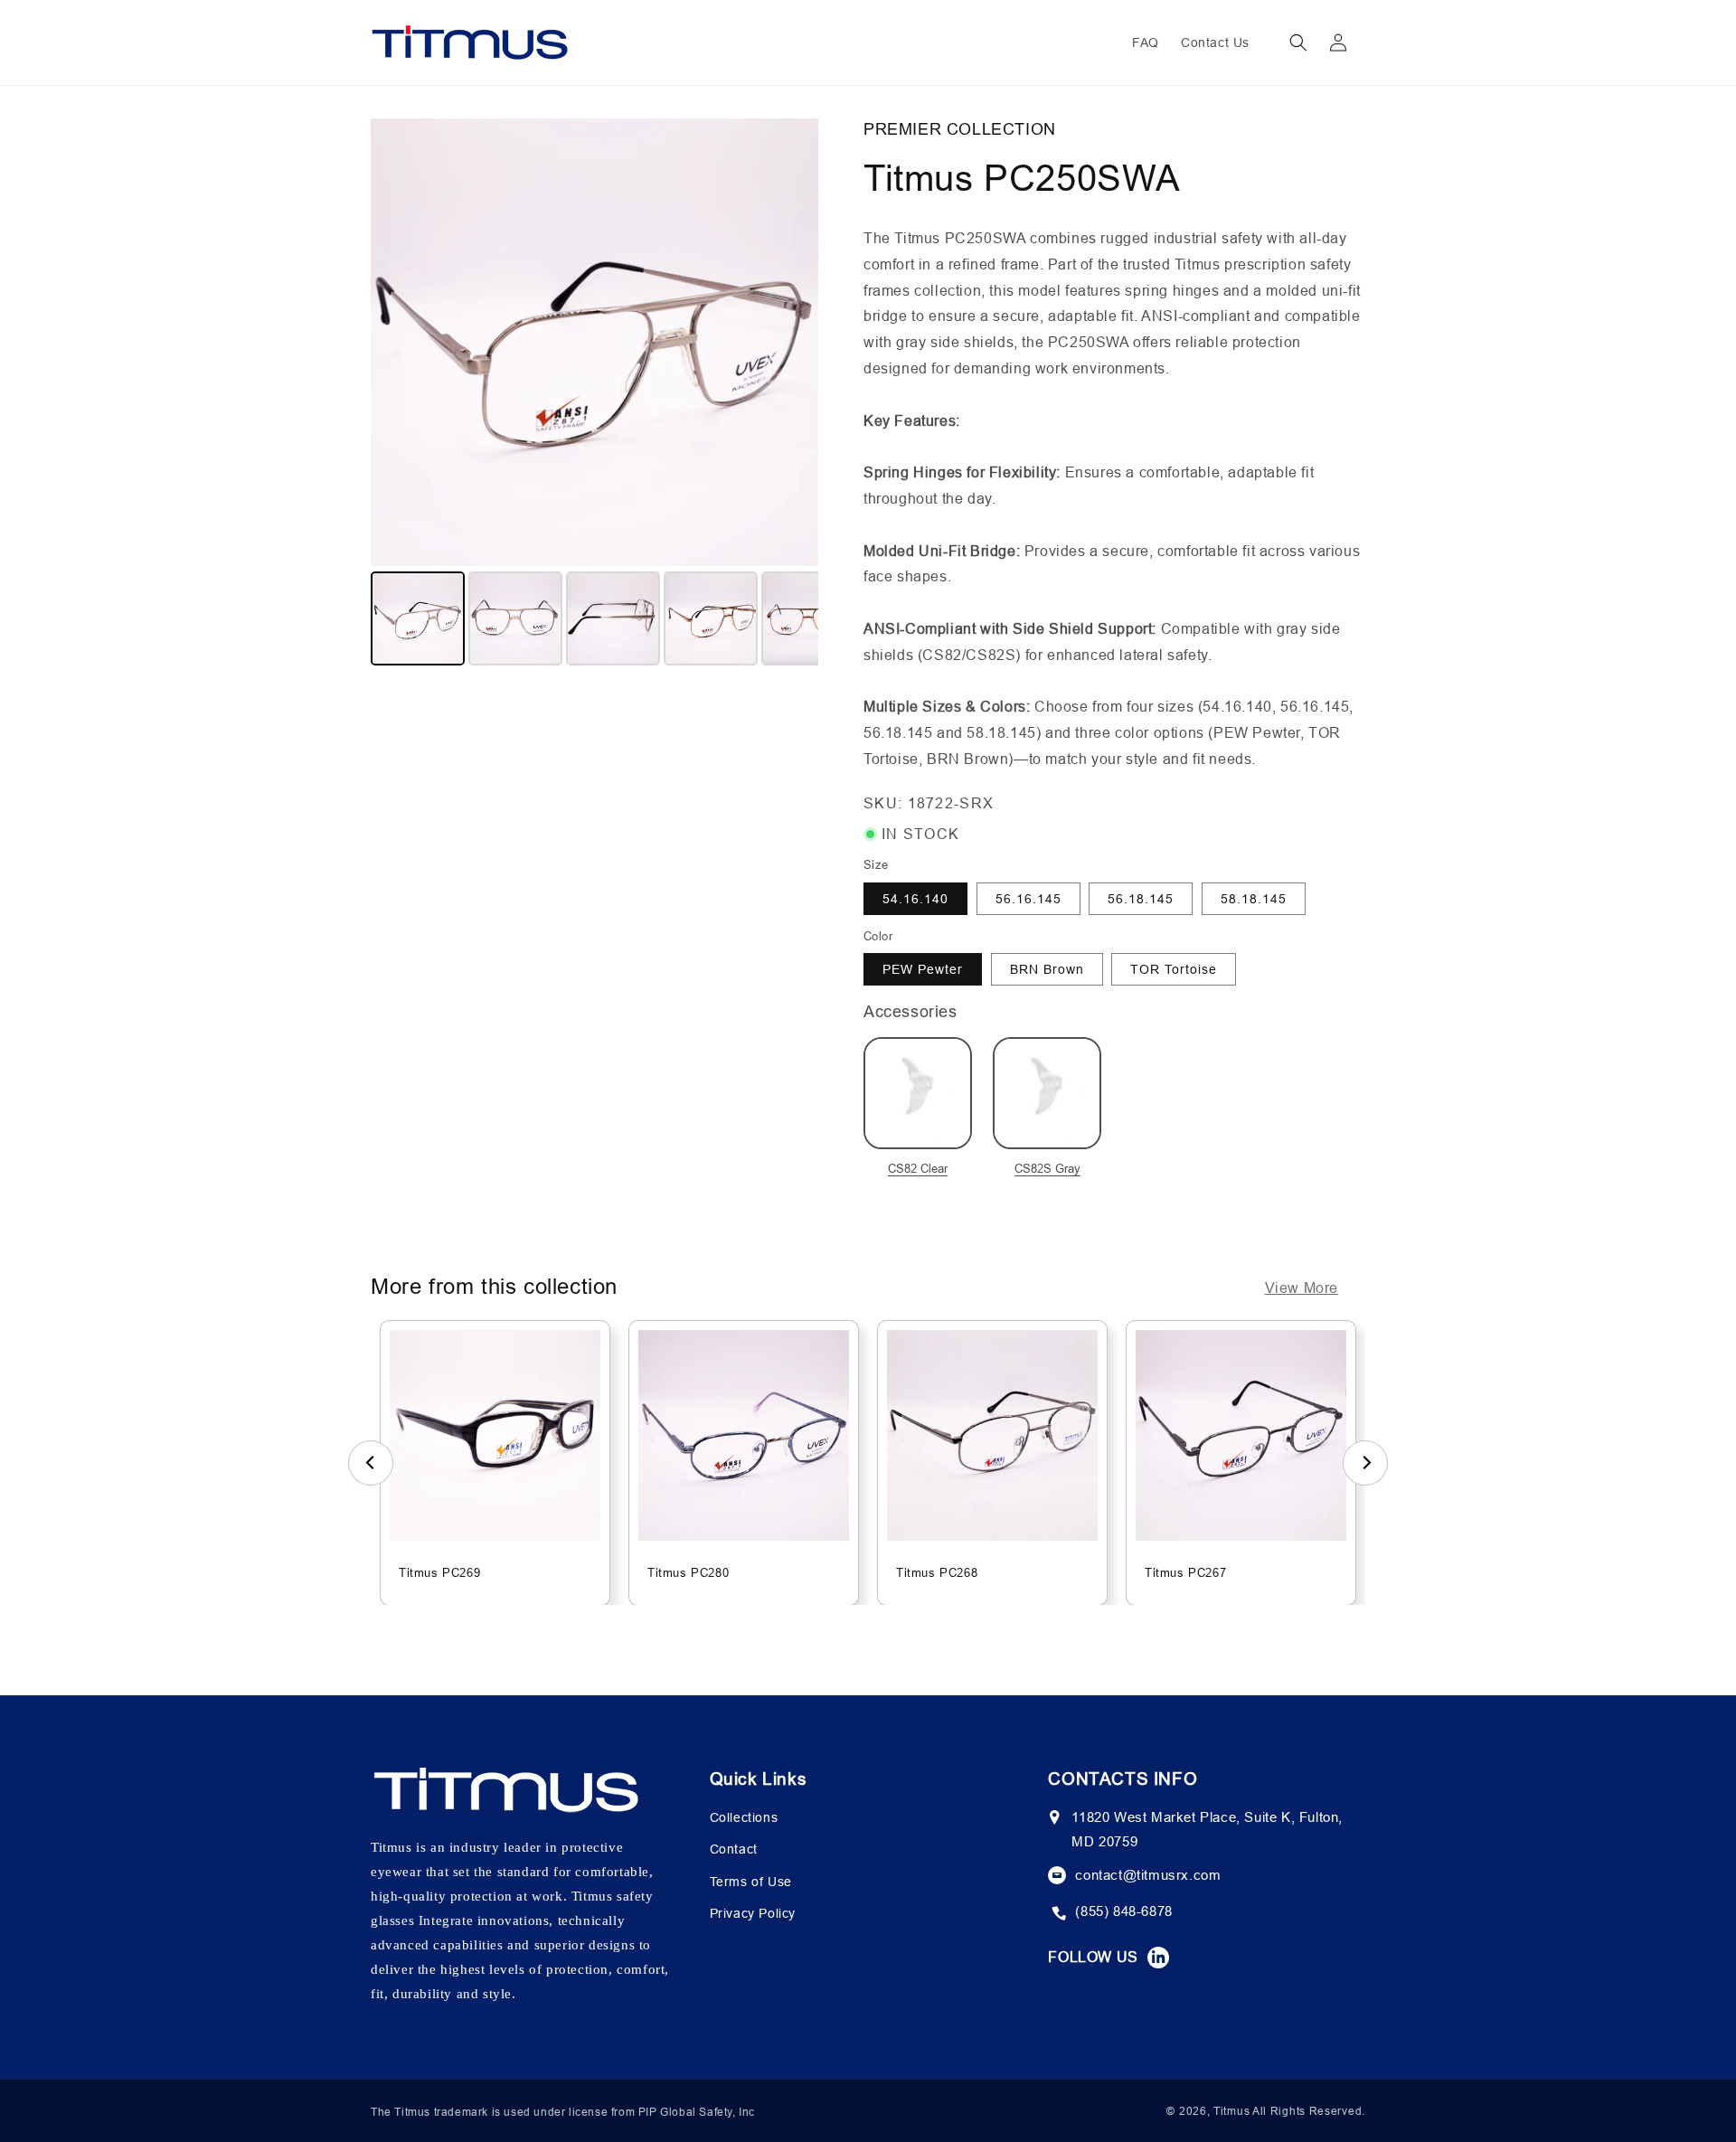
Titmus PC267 (1185, 1572)
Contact (734, 1849)
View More (1302, 1288)
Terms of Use (751, 1882)
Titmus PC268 (937, 1572)
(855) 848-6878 (1123, 1911)
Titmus (1231, 2111)
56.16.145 (1028, 899)
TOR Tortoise (1174, 969)
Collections (744, 1817)
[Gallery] (594, 395)
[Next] (792, 342)
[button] (1298, 42)
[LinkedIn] (1158, 1958)
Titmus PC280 (688, 1572)
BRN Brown (1047, 969)
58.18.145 (1254, 899)
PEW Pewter (923, 969)
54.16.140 (915, 899)
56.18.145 (1141, 899)
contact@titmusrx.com (1148, 1875)
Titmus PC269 (439, 1572)
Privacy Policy (753, 1913)
